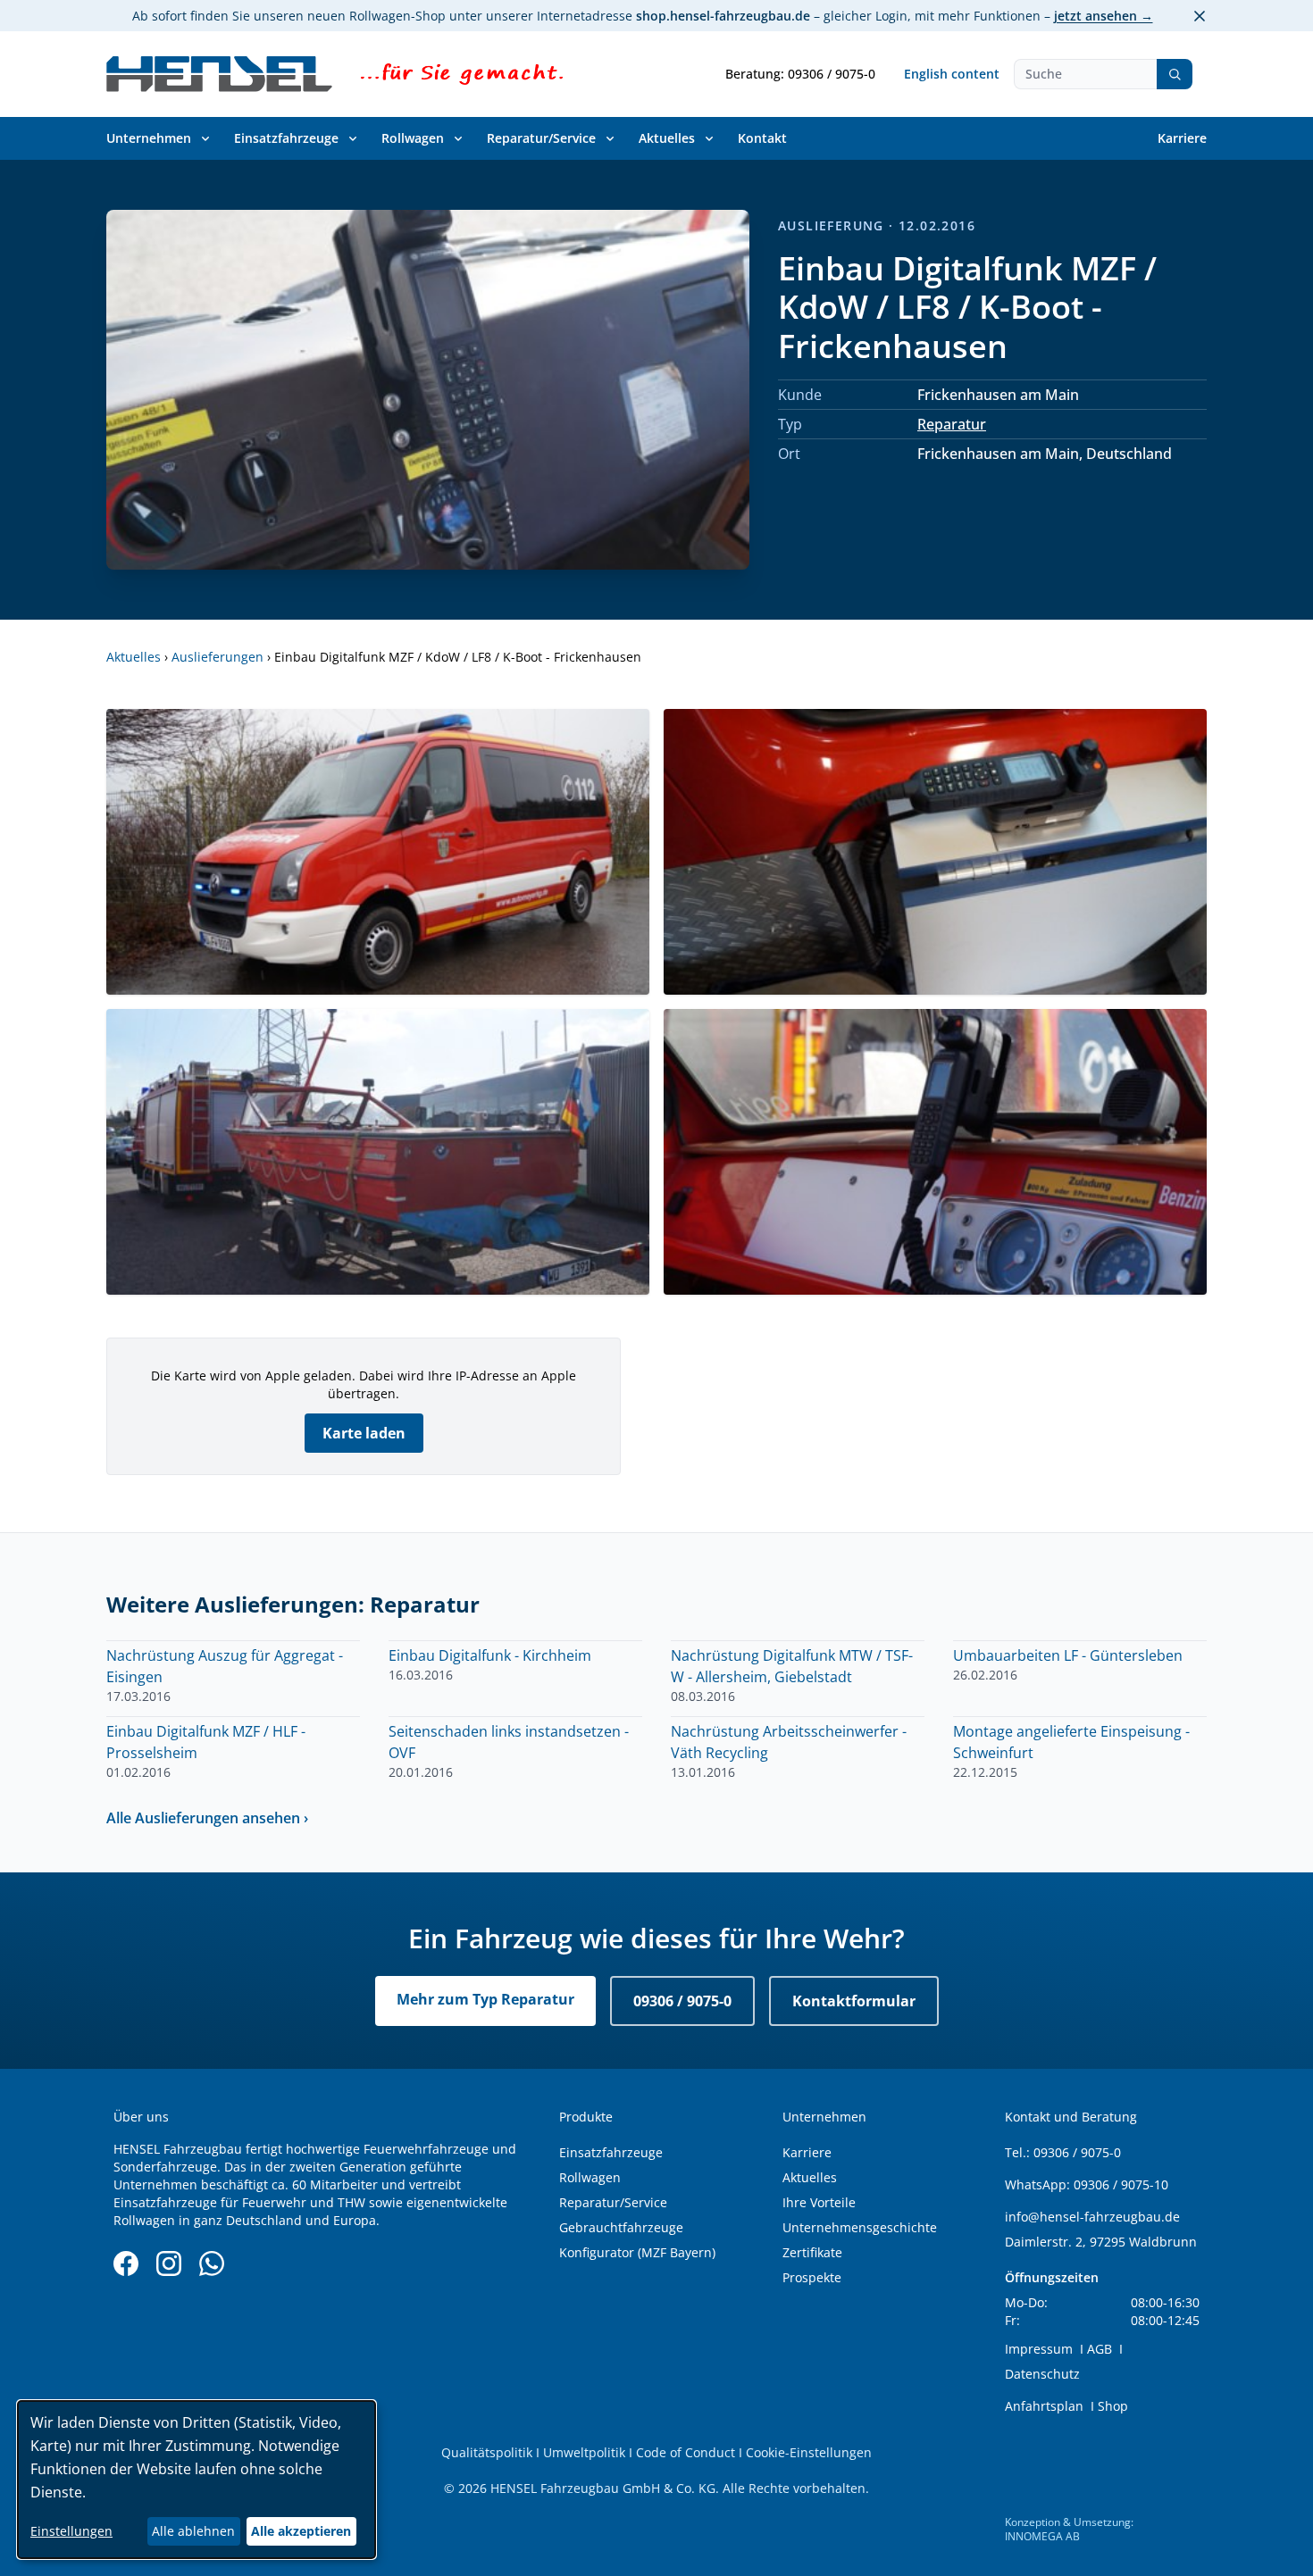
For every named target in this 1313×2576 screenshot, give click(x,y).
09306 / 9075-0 (682, 2001)
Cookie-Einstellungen (809, 2452)
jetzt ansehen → (1104, 16)
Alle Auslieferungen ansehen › (207, 1818)
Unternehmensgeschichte (860, 2227)
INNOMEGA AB (1042, 2536)
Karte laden (364, 1433)
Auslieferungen (217, 657)
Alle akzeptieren (301, 2531)
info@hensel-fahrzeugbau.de (1092, 2217)
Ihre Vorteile (819, 2202)
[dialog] (197, 2480)
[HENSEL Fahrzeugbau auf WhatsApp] (212, 2263)
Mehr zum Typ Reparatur (485, 1999)
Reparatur (952, 424)
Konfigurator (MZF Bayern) (637, 2252)
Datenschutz (1042, 2374)
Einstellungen (71, 2531)
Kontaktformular (854, 2001)
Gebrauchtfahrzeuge (621, 2227)
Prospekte (812, 2277)
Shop (1113, 2406)
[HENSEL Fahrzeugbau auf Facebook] (126, 2263)
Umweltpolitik (584, 2452)
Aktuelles (667, 138)
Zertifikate (812, 2252)
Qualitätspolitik (487, 2452)
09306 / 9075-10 (1121, 2184)
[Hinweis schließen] (1200, 16)
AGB (1100, 2349)
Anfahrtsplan (1044, 2406)
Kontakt (762, 138)
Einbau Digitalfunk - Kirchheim (490, 1655)
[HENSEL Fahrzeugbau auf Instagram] (169, 2263)
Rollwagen (413, 138)
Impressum (1039, 2349)
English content (952, 74)
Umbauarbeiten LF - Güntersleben (1068, 1655)
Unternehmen (149, 138)
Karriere (1182, 138)
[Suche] (1175, 74)
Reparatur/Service (541, 138)
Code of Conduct (686, 2452)
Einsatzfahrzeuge (286, 138)
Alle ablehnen (193, 2531)
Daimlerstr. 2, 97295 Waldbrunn (1101, 2242)
